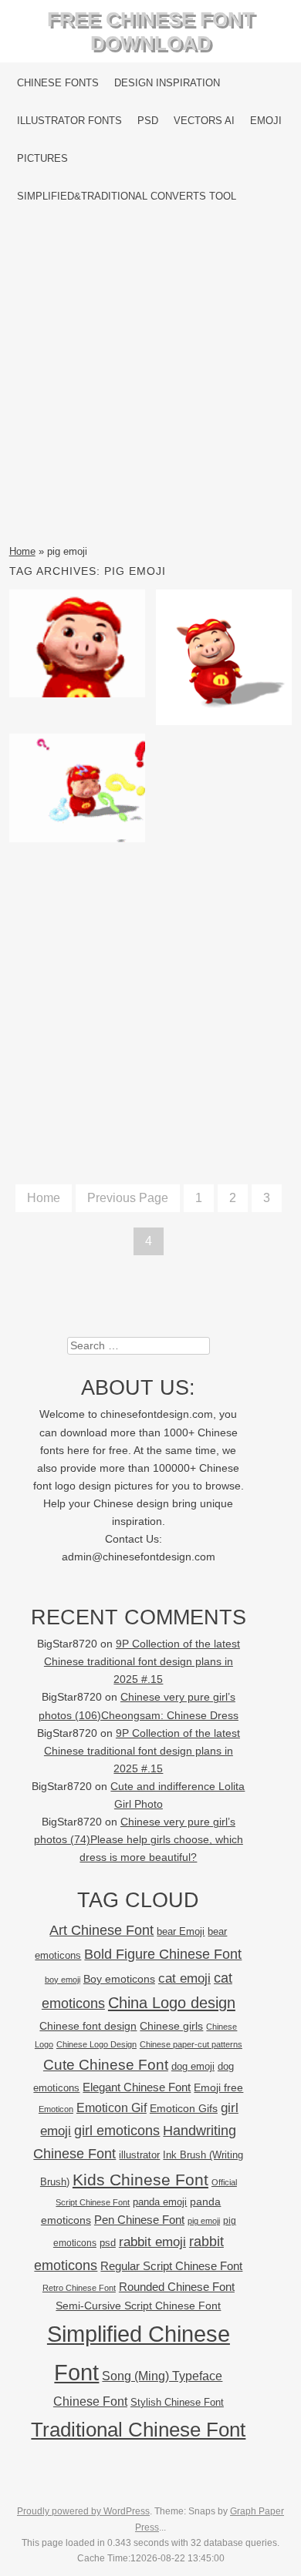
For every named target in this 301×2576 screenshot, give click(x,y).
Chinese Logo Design (96, 2044)
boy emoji (63, 1980)
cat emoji (184, 1978)
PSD (148, 121)
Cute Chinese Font (106, 2065)
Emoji (266, 121)
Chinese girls (171, 2026)
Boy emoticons (119, 1979)
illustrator (139, 2155)
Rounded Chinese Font (177, 2287)
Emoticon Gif (112, 2108)
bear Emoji (181, 1931)
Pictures (42, 158)
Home (22, 551)
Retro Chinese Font (79, 2288)
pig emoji (204, 2221)
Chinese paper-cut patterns (191, 2044)
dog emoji (193, 2067)
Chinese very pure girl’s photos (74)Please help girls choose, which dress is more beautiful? (139, 1840)
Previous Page (128, 1198)
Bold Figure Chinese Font (163, 1954)
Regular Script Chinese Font (171, 2266)
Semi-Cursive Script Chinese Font (138, 2306)
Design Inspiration (167, 83)
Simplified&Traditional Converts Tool (127, 196)
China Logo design (172, 2003)
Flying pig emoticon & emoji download (77, 649)
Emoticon (56, 2109)
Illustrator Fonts (69, 121)
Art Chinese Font (101, 1930)
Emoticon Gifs (184, 2108)
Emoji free (218, 2087)
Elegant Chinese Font (137, 2087)
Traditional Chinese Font (138, 2430)
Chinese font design (88, 2026)
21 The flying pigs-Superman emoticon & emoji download (224, 672)
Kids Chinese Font (140, 2180)
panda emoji (160, 2202)
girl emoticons (117, 2131)
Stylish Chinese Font (177, 2402)
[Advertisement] (150, 379)
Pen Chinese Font (139, 2220)
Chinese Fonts (58, 83)
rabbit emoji (152, 2242)
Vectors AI (204, 121)
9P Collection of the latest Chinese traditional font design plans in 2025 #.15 (142, 1662)
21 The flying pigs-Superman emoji (77, 793)
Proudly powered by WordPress (83, 2511)
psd (108, 2243)
